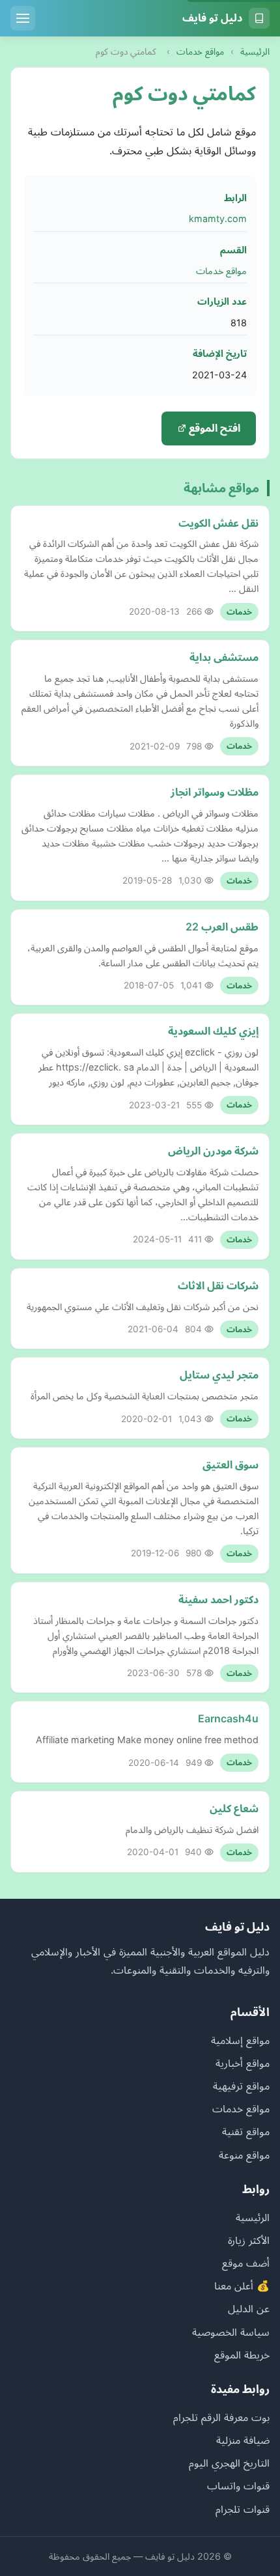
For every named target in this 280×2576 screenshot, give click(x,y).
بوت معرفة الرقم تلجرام (221, 2417)
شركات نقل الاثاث (218, 1285)
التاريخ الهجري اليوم (229, 2463)
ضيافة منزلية (243, 2440)
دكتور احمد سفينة (218, 1599)
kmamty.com (218, 218)
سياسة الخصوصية (231, 2332)
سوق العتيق (231, 1464)
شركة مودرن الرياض (213, 1151)
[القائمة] (23, 18)
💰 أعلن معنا (242, 2286)
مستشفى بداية (224, 657)
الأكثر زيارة (249, 2240)
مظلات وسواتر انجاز (215, 792)
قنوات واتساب (238, 2485)
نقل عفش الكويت (218, 523)
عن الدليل (249, 2308)
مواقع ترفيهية (241, 2086)
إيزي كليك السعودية (213, 1031)
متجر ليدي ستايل (219, 1375)
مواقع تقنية (246, 2131)
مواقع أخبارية (243, 2063)
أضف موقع (246, 2263)
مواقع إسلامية (240, 2040)
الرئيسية (255, 51)
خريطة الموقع (242, 2355)
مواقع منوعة (244, 2155)
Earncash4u (228, 1718)
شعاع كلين (234, 1808)
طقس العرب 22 (222, 927)
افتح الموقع (213, 428)
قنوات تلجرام (243, 2509)
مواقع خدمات (200, 51)
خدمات (239, 612)
